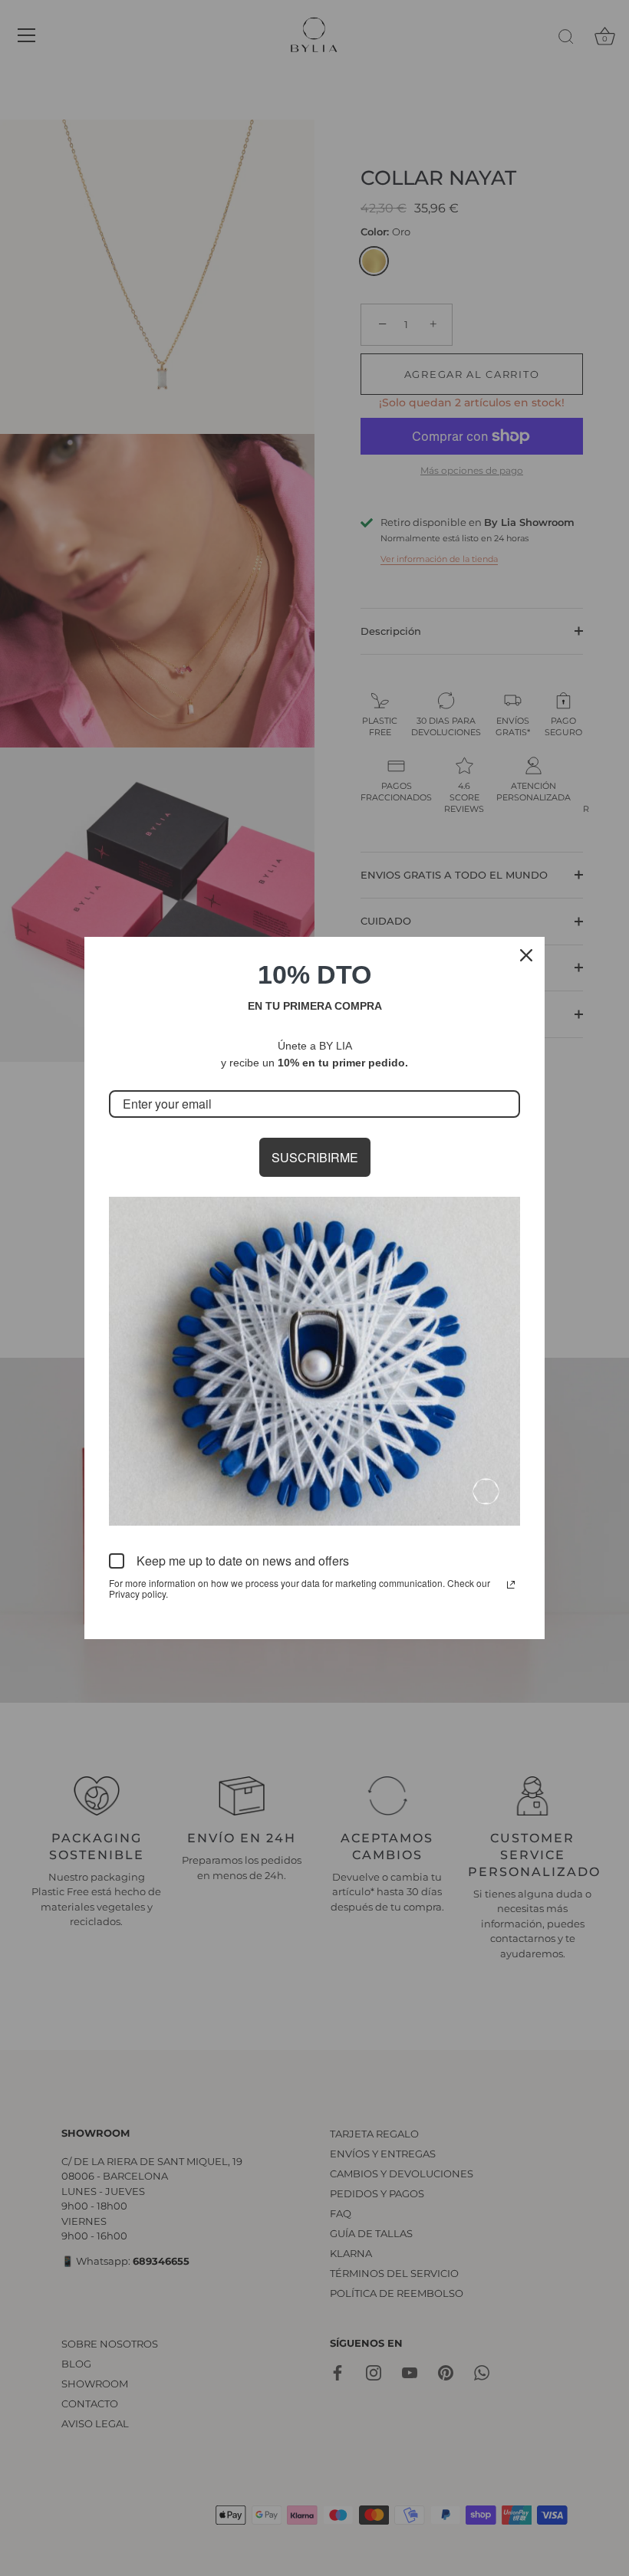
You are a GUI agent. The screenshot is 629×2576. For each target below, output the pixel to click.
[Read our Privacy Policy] (511, 1585)
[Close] (526, 955)
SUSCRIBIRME (315, 1157)
